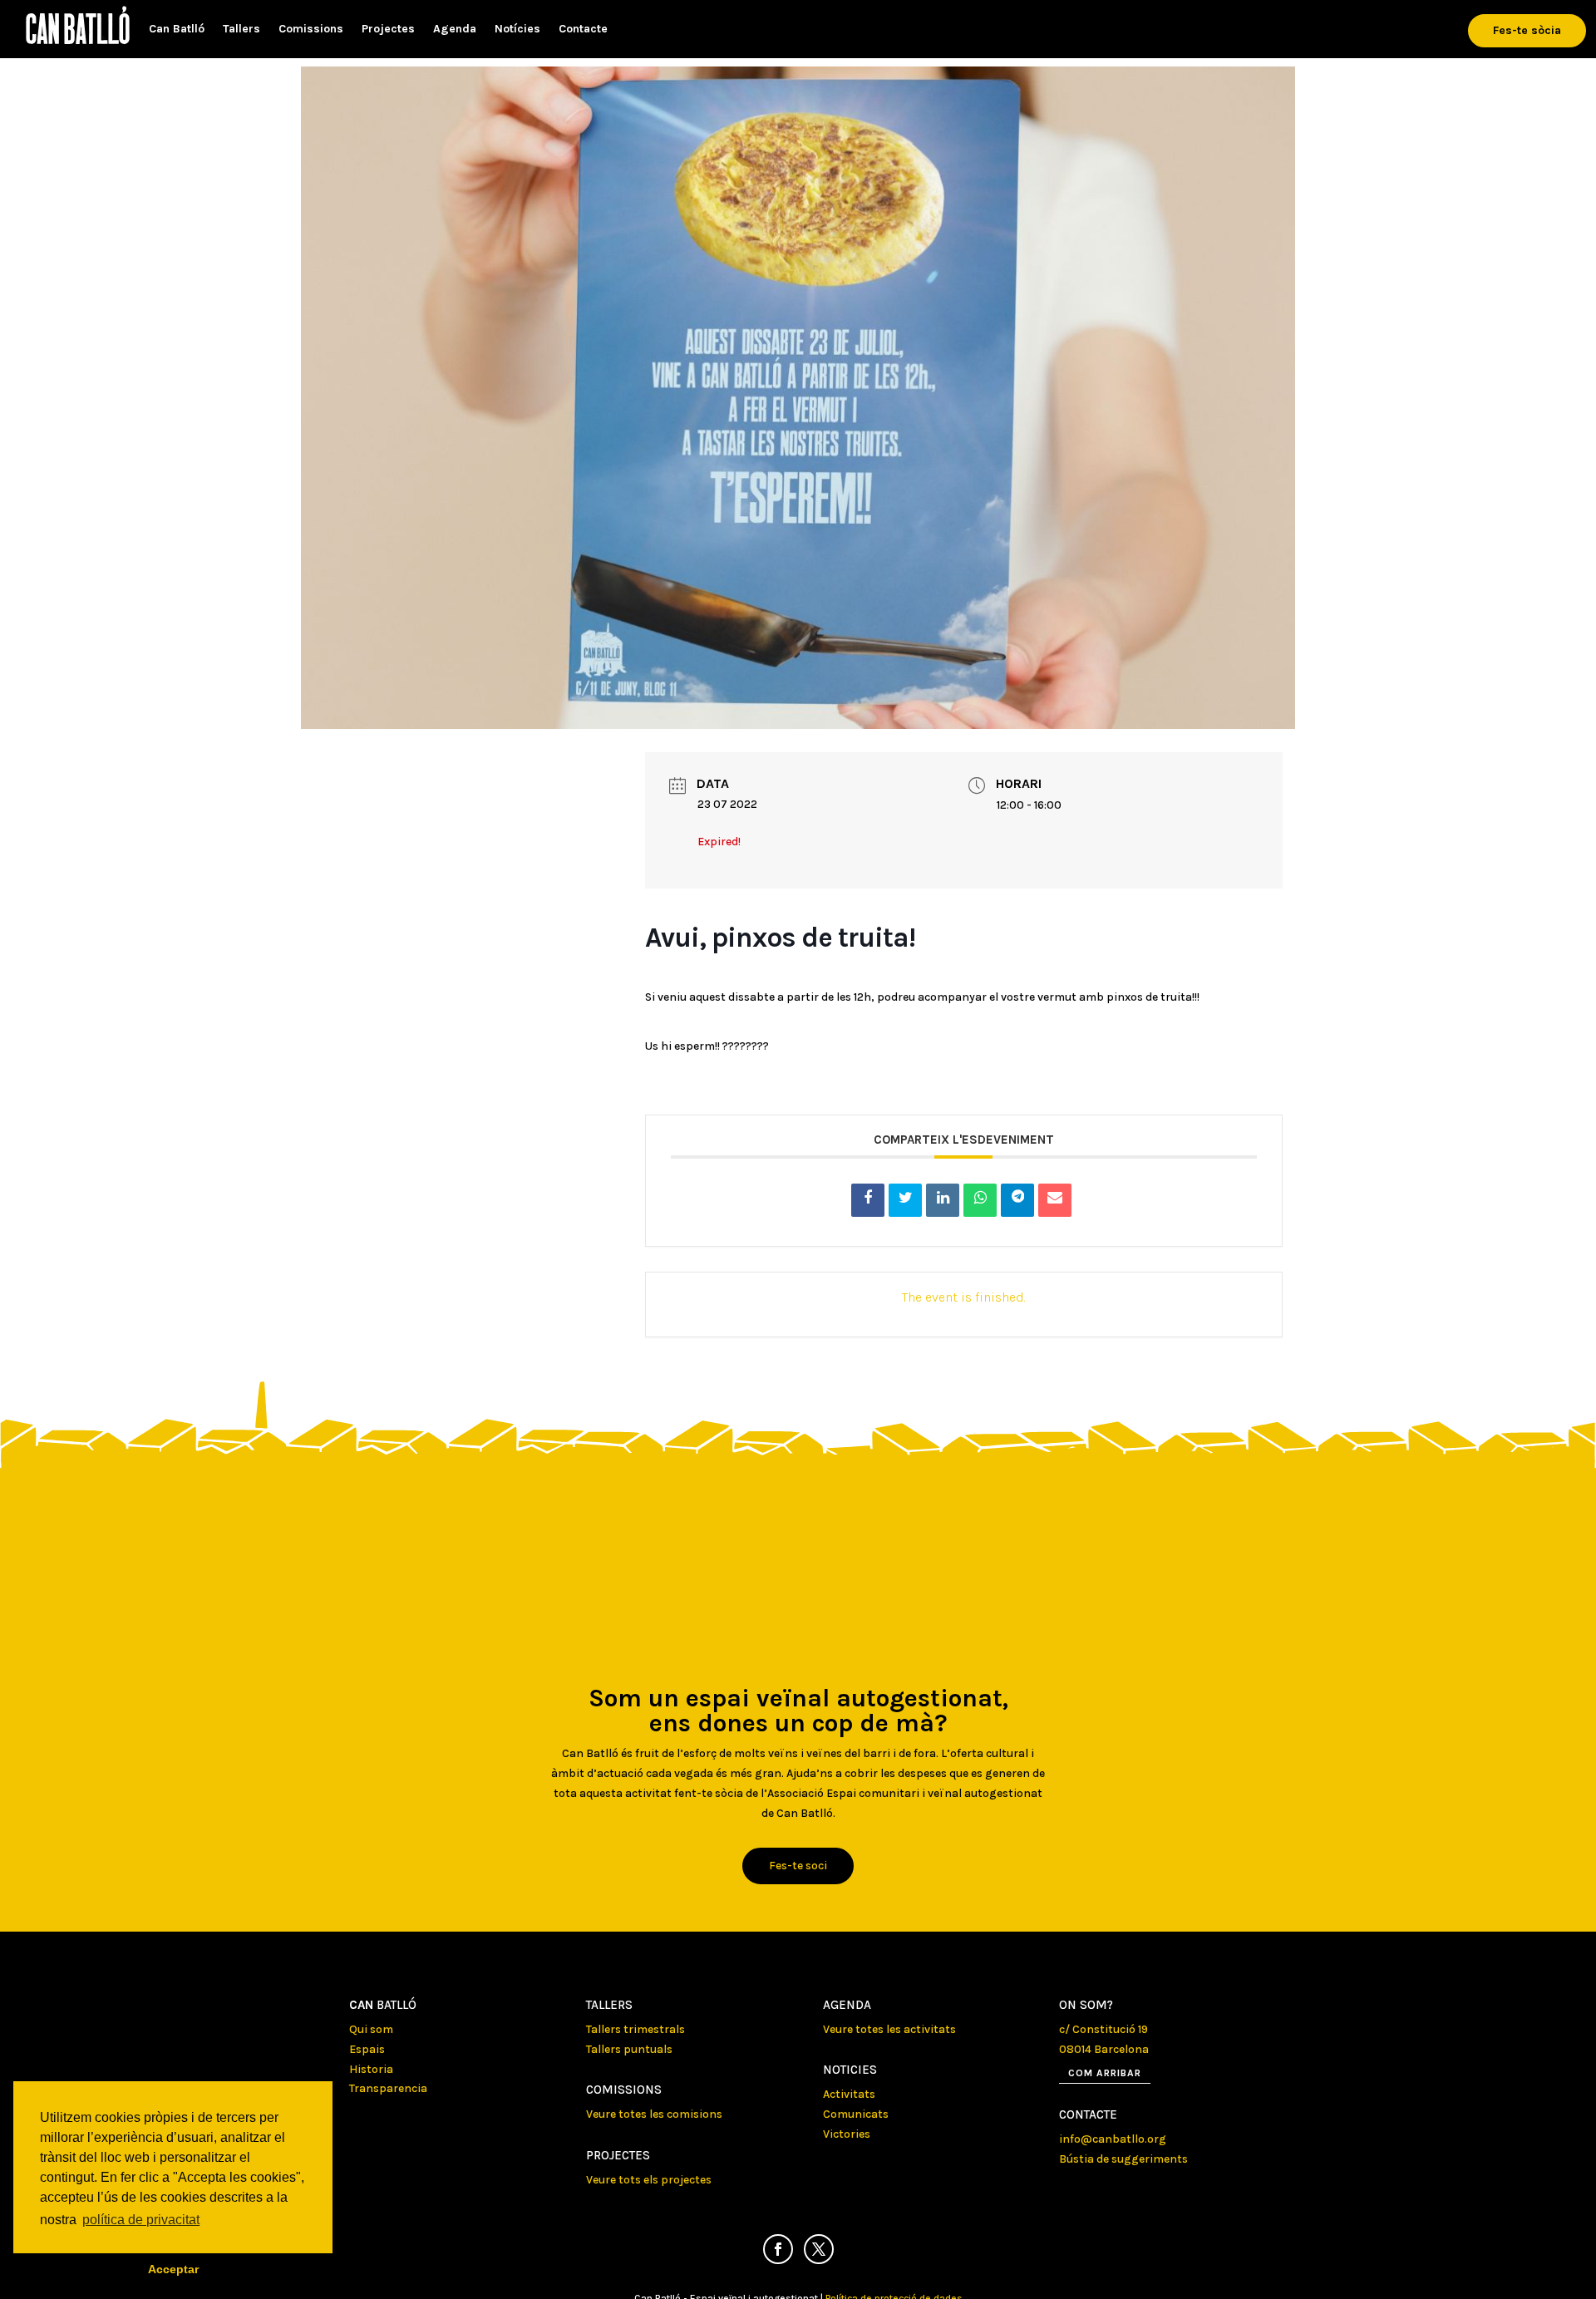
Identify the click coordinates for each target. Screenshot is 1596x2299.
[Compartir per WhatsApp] (980, 1200)
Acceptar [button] (173, 2269)
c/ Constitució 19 (1103, 2029)
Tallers (241, 30)
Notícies (517, 30)
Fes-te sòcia (1527, 30)
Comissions (311, 30)
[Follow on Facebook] (778, 2249)
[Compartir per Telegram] (1017, 1200)
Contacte (583, 30)
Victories (847, 2134)
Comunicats (856, 2114)
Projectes (388, 30)
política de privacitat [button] (141, 2220)
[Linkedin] (943, 1200)
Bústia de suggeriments (1123, 2159)
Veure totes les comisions (654, 2114)
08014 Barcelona (1104, 2049)
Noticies (850, 2070)
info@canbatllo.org (1113, 2139)
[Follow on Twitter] (819, 2249)
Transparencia (388, 2088)
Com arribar (1105, 2073)
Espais (367, 2049)
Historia (371, 2069)
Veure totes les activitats (889, 2029)
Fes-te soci (798, 1866)
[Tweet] (905, 1200)
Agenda (455, 30)
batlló (383, 2005)
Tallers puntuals (629, 2049)
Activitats (849, 2094)
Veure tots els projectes (649, 2180)
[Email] (1055, 1200)
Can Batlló (177, 30)
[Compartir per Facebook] (868, 1200)
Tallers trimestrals (635, 2029)
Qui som (371, 2029)
